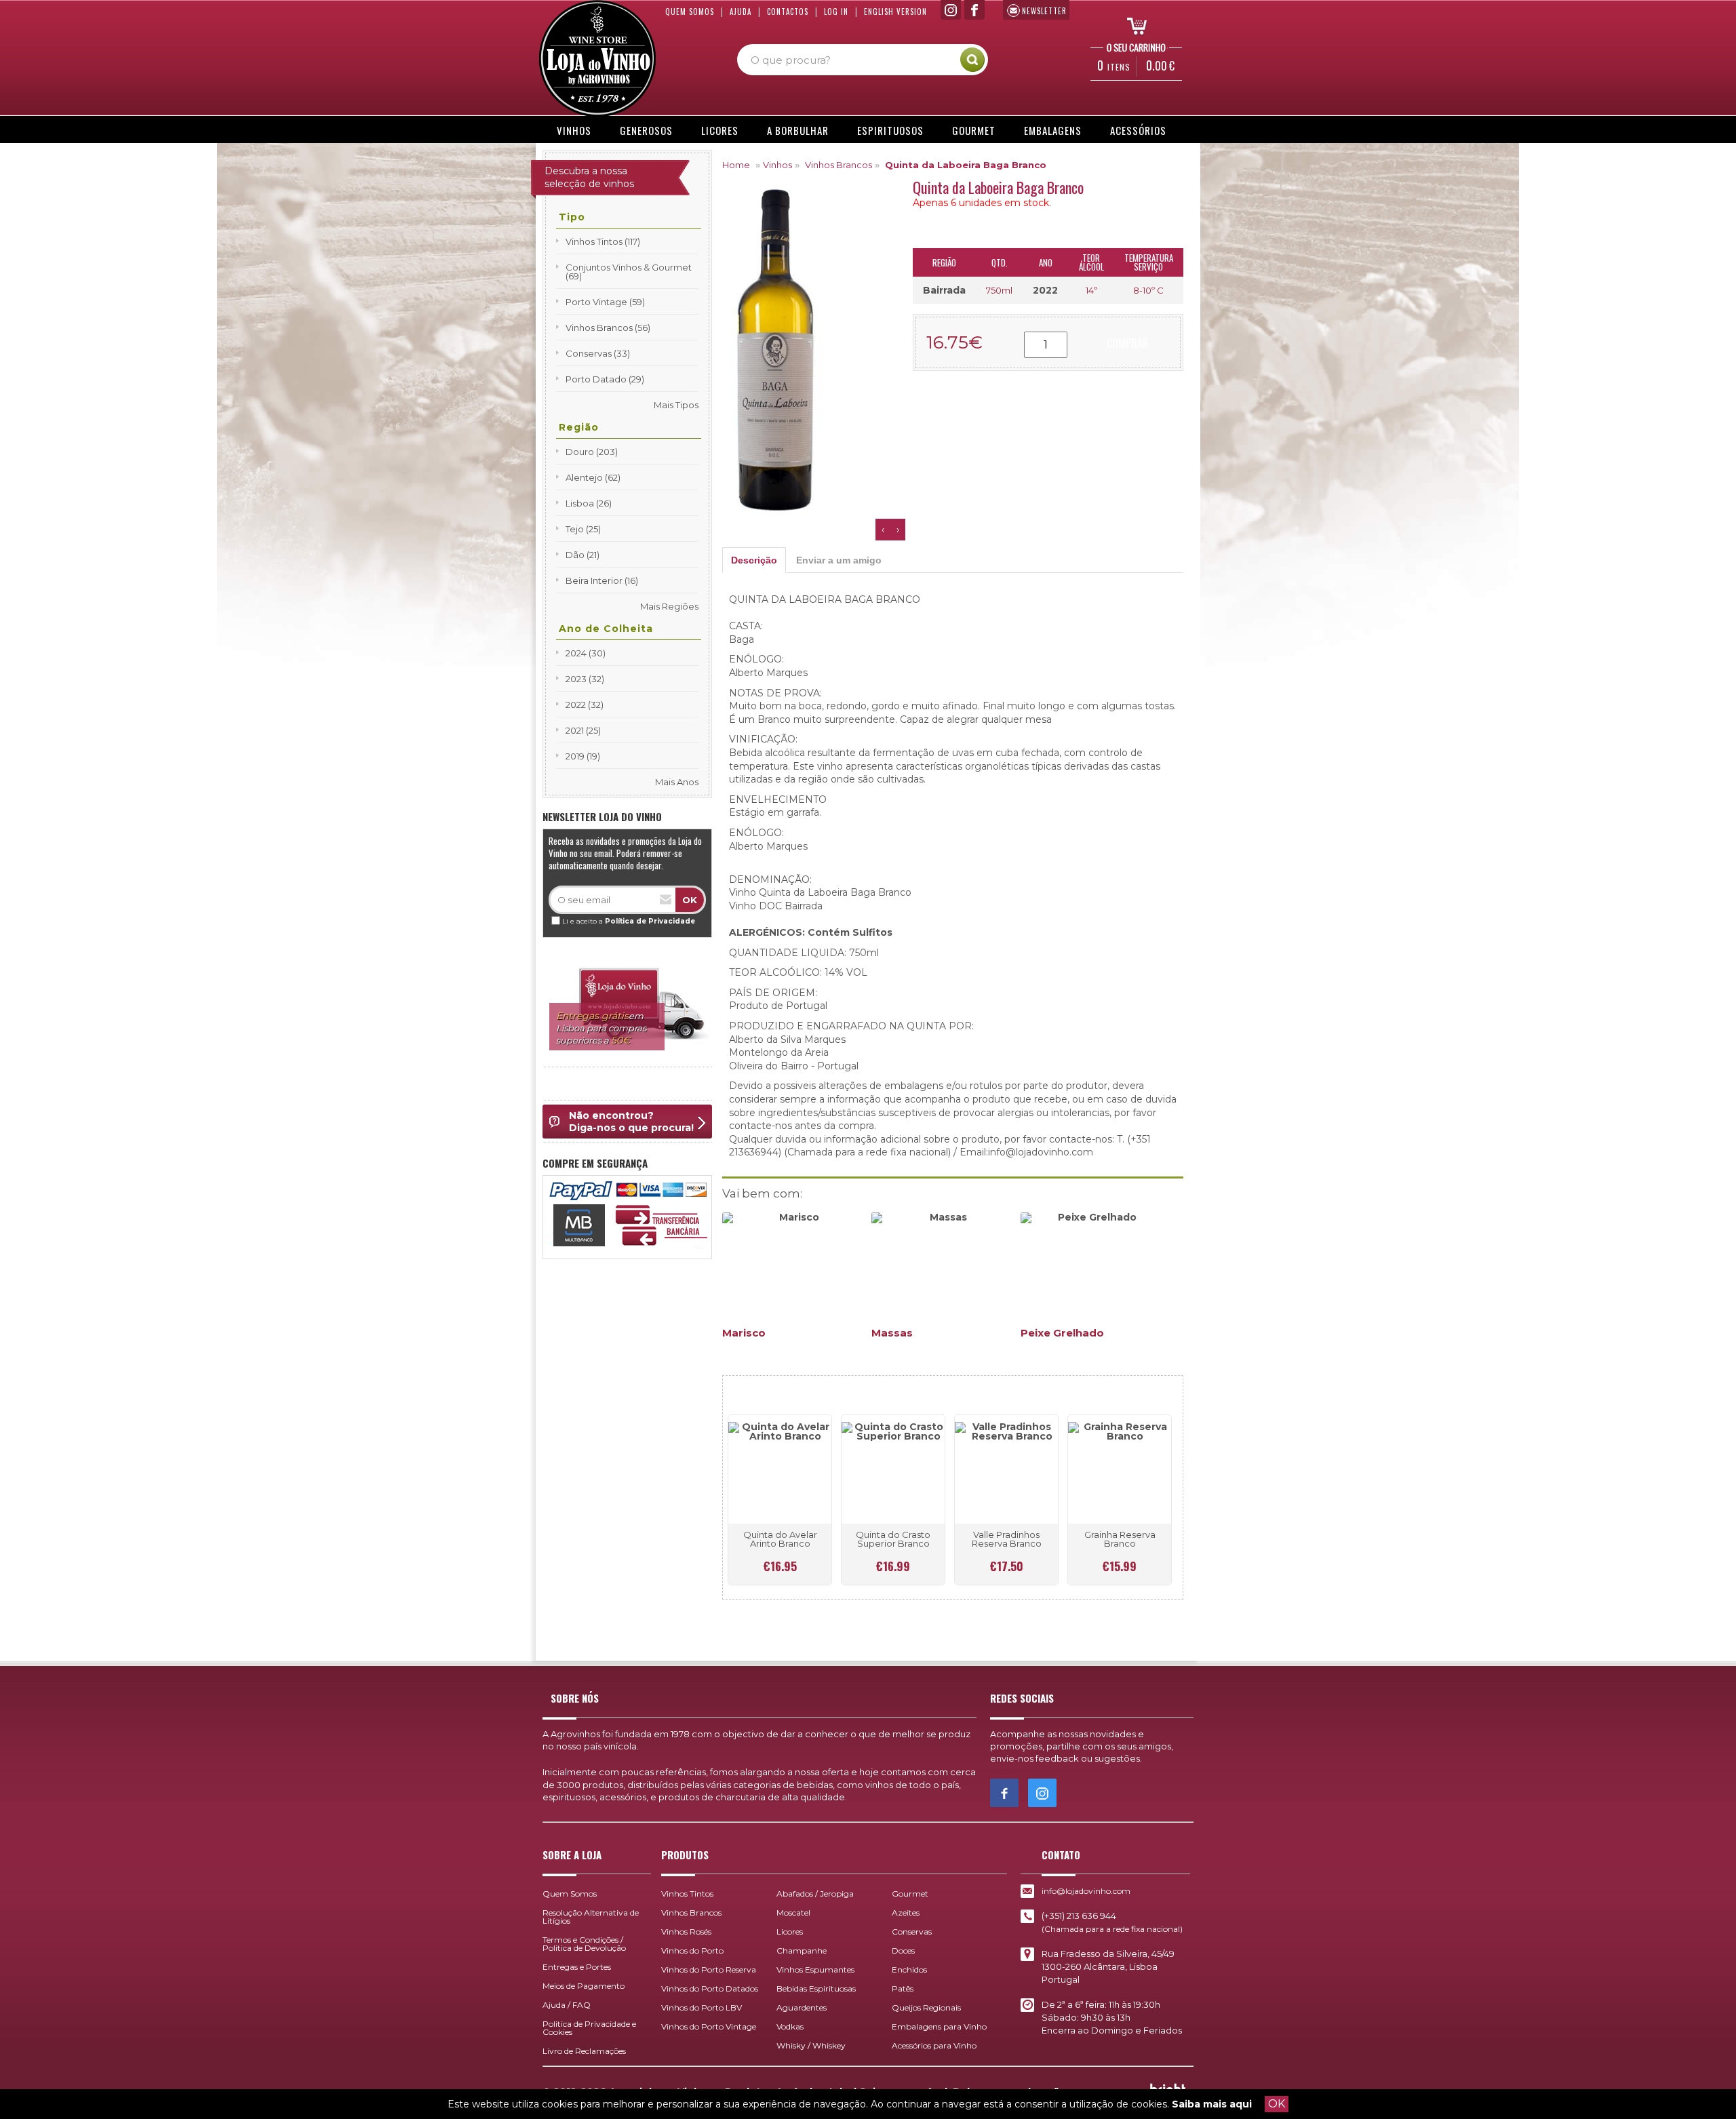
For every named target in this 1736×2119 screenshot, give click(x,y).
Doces (903, 1950)
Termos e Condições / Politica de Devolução (584, 1944)
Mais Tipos (676, 405)
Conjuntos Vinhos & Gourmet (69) (629, 272)
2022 (1045, 290)
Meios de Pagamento (584, 1986)
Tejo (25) (583, 529)
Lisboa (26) (589, 503)
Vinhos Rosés (686, 1932)
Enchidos (909, 1969)
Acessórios (1138, 130)
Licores (720, 130)
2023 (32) (585, 679)
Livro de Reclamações (584, 2051)
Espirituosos (890, 130)
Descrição (754, 560)
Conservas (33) (598, 353)
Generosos (646, 130)
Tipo (572, 217)
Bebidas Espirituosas (816, 1988)
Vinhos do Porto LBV (702, 2007)
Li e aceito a (629, 921)
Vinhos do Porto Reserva (709, 1969)
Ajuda (741, 12)
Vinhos (574, 130)
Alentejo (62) (593, 477)
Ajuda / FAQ (567, 2005)
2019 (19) (583, 756)
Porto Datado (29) (605, 379)
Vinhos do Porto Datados (710, 1988)
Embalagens (1053, 130)
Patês (903, 1988)
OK (1277, 2104)
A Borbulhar (798, 130)
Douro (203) (592, 452)
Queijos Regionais (926, 2007)
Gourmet (974, 130)
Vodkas (790, 2026)
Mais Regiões (669, 606)
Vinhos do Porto (692, 1950)
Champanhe (802, 1950)
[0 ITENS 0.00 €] (1132, 25)
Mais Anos (677, 782)
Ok (690, 900)
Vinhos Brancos (839, 165)
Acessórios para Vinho (934, 2045)
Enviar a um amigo (839, 560)
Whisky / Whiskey (811, 2045)
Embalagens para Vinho (939, 2026)
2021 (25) (583, 730)
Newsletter (1044, 11)
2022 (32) (585, 705)
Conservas (912, 1932)
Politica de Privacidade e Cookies (589, 2028)
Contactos (788, 12)
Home (736, 165)
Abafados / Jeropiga (815, 1894)
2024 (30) (586, 653)
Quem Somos (690, 12)
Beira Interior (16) (602, 580)
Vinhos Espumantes (815, 1969)
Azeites (906, 1913)
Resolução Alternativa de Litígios (591, 1917)
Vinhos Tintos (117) (603, 241)
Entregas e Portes (577, 1967)
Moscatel (793, 1913)
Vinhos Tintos (687, 1894)
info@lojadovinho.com (1086, 1891)
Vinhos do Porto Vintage (709, 2026)
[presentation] (883, 530)
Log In (836, 12)
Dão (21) (583, 555)
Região (579, 427)
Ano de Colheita (606, 629)
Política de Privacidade (650, 921)
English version (895, 12)
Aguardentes (802, 2007)
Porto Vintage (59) (605, 302)
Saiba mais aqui (1212, 2104)
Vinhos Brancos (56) (608, 328)
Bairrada (944, 290)
